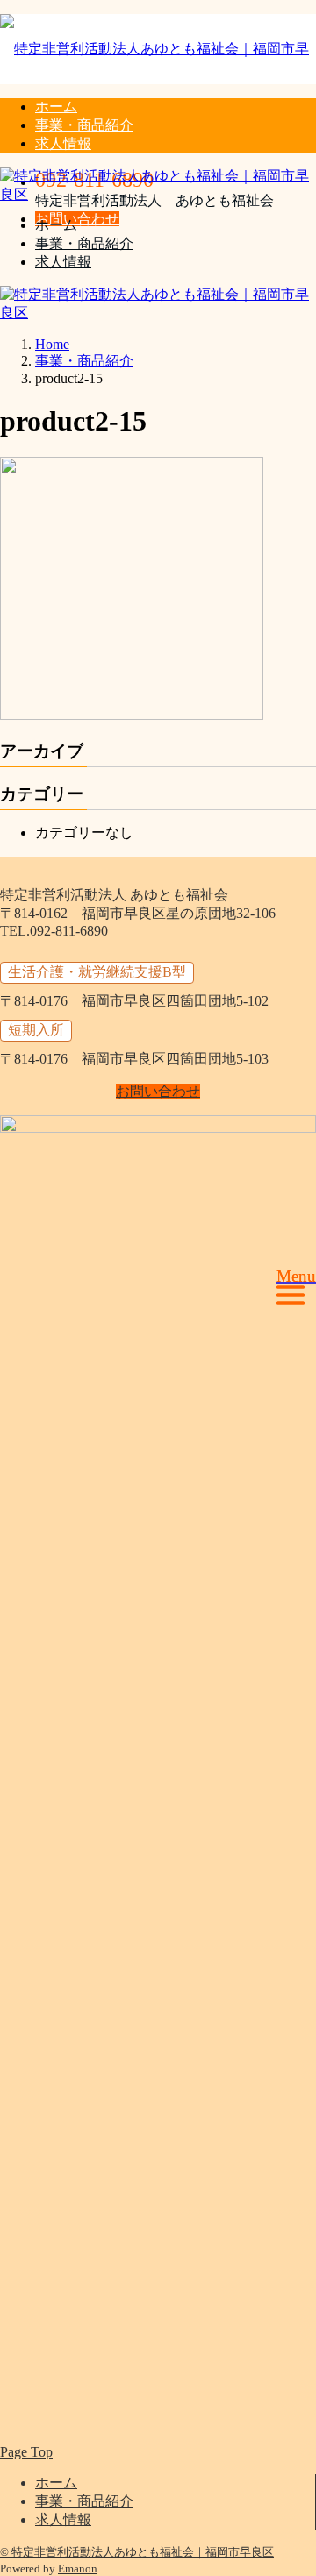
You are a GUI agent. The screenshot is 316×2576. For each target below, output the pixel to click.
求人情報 (63, 143)
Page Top (26, 2452)
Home (52, 344)
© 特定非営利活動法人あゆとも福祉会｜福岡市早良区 (137, 2552)
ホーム (56, 107)
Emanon (78, 2569)
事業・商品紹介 (84, 125)
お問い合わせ (77, 219)
